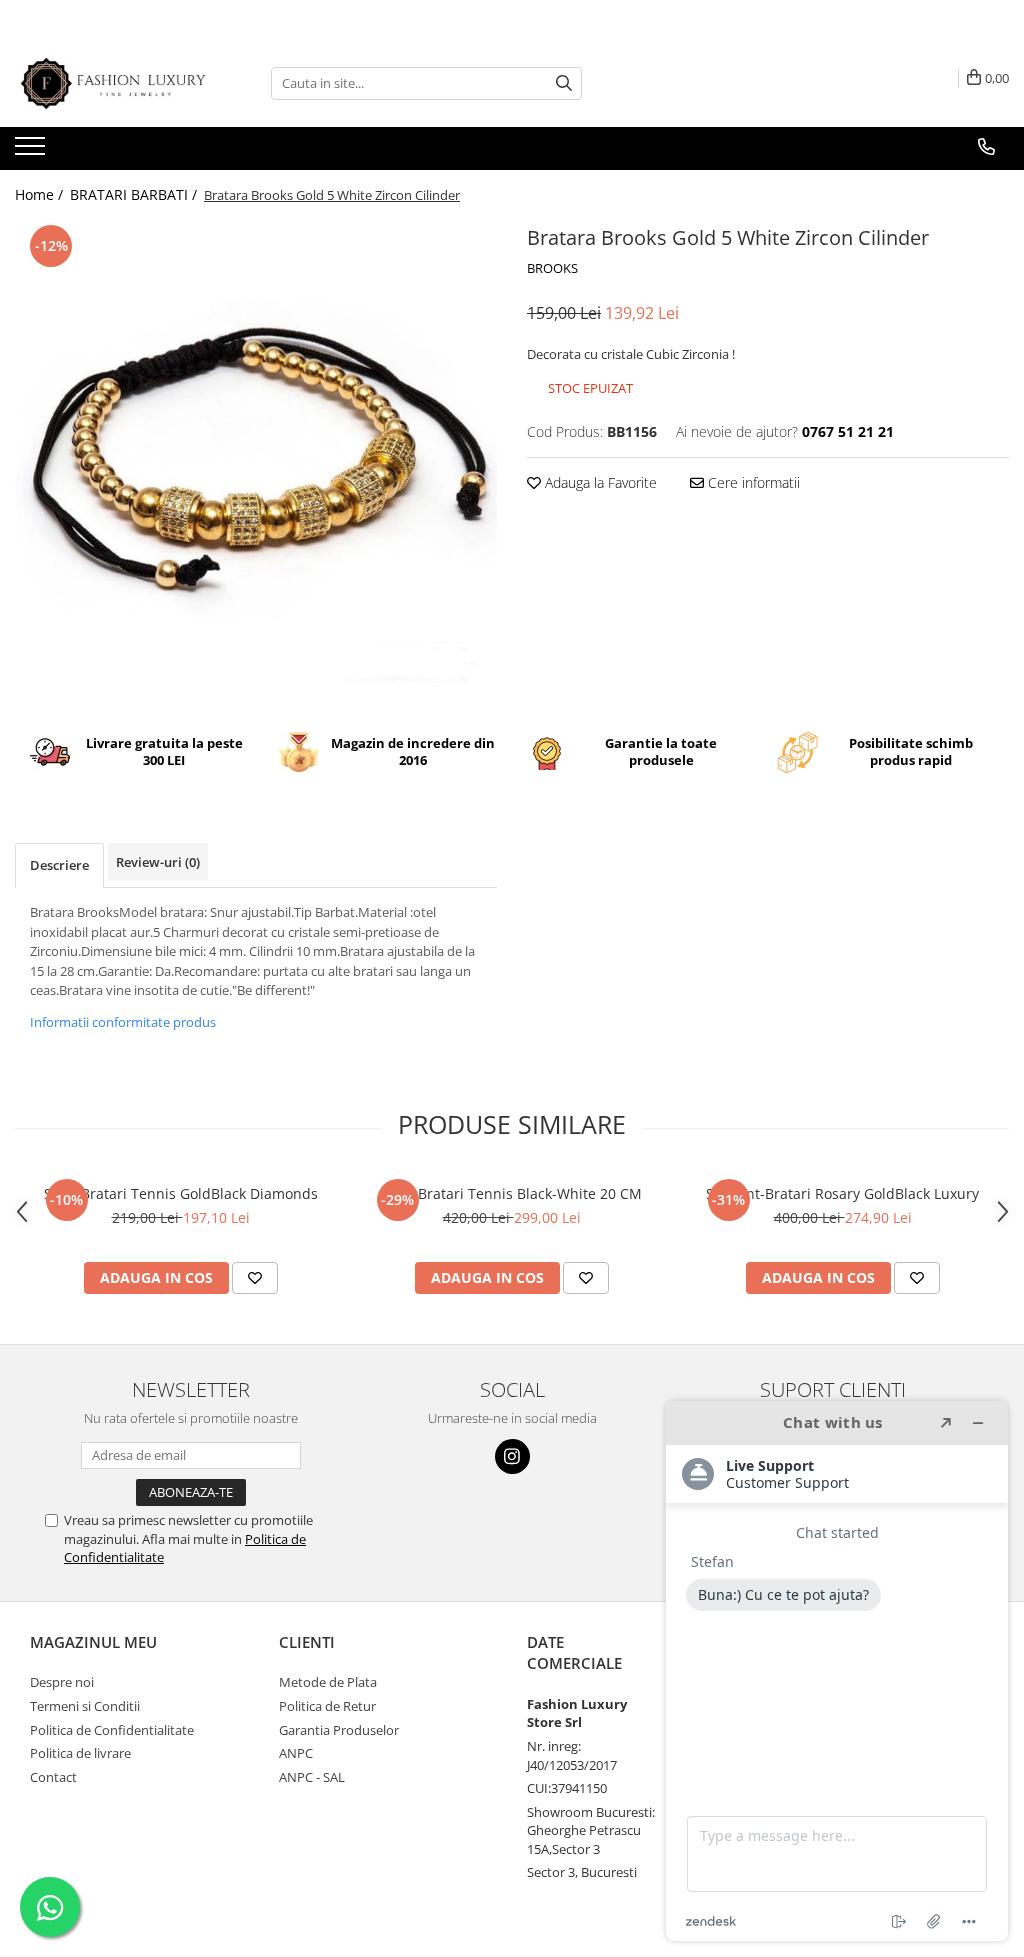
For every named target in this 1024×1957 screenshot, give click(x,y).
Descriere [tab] (59, 865)
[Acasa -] (115, 83)
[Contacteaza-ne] (986, 147)
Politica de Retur (327, 1706)
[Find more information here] (837, 1671)
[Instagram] (512, 1456)
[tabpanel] (256, 461)
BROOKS (552, 268)
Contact (53, 1777)
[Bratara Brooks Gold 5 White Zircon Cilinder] (256, 461)
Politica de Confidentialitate (112, 1730)
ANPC (296, 1753)
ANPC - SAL (312, 1777)
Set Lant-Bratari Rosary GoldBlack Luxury (842, 1193)
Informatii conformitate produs (123, 1022)
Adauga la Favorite (599, 482)
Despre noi (62, 1682)
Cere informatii (752, 482)
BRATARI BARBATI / (135, 194)
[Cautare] (564, 83)
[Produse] (32, 152)
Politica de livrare (80, 1753)
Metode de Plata (328, 1682)
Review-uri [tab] (158, 862)
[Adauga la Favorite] (255, 1278)
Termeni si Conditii (85, 1706)
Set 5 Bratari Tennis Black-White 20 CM (511, 1193)
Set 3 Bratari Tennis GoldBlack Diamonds (181, 1193)
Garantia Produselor (339, 1730)
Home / (41, 194)
